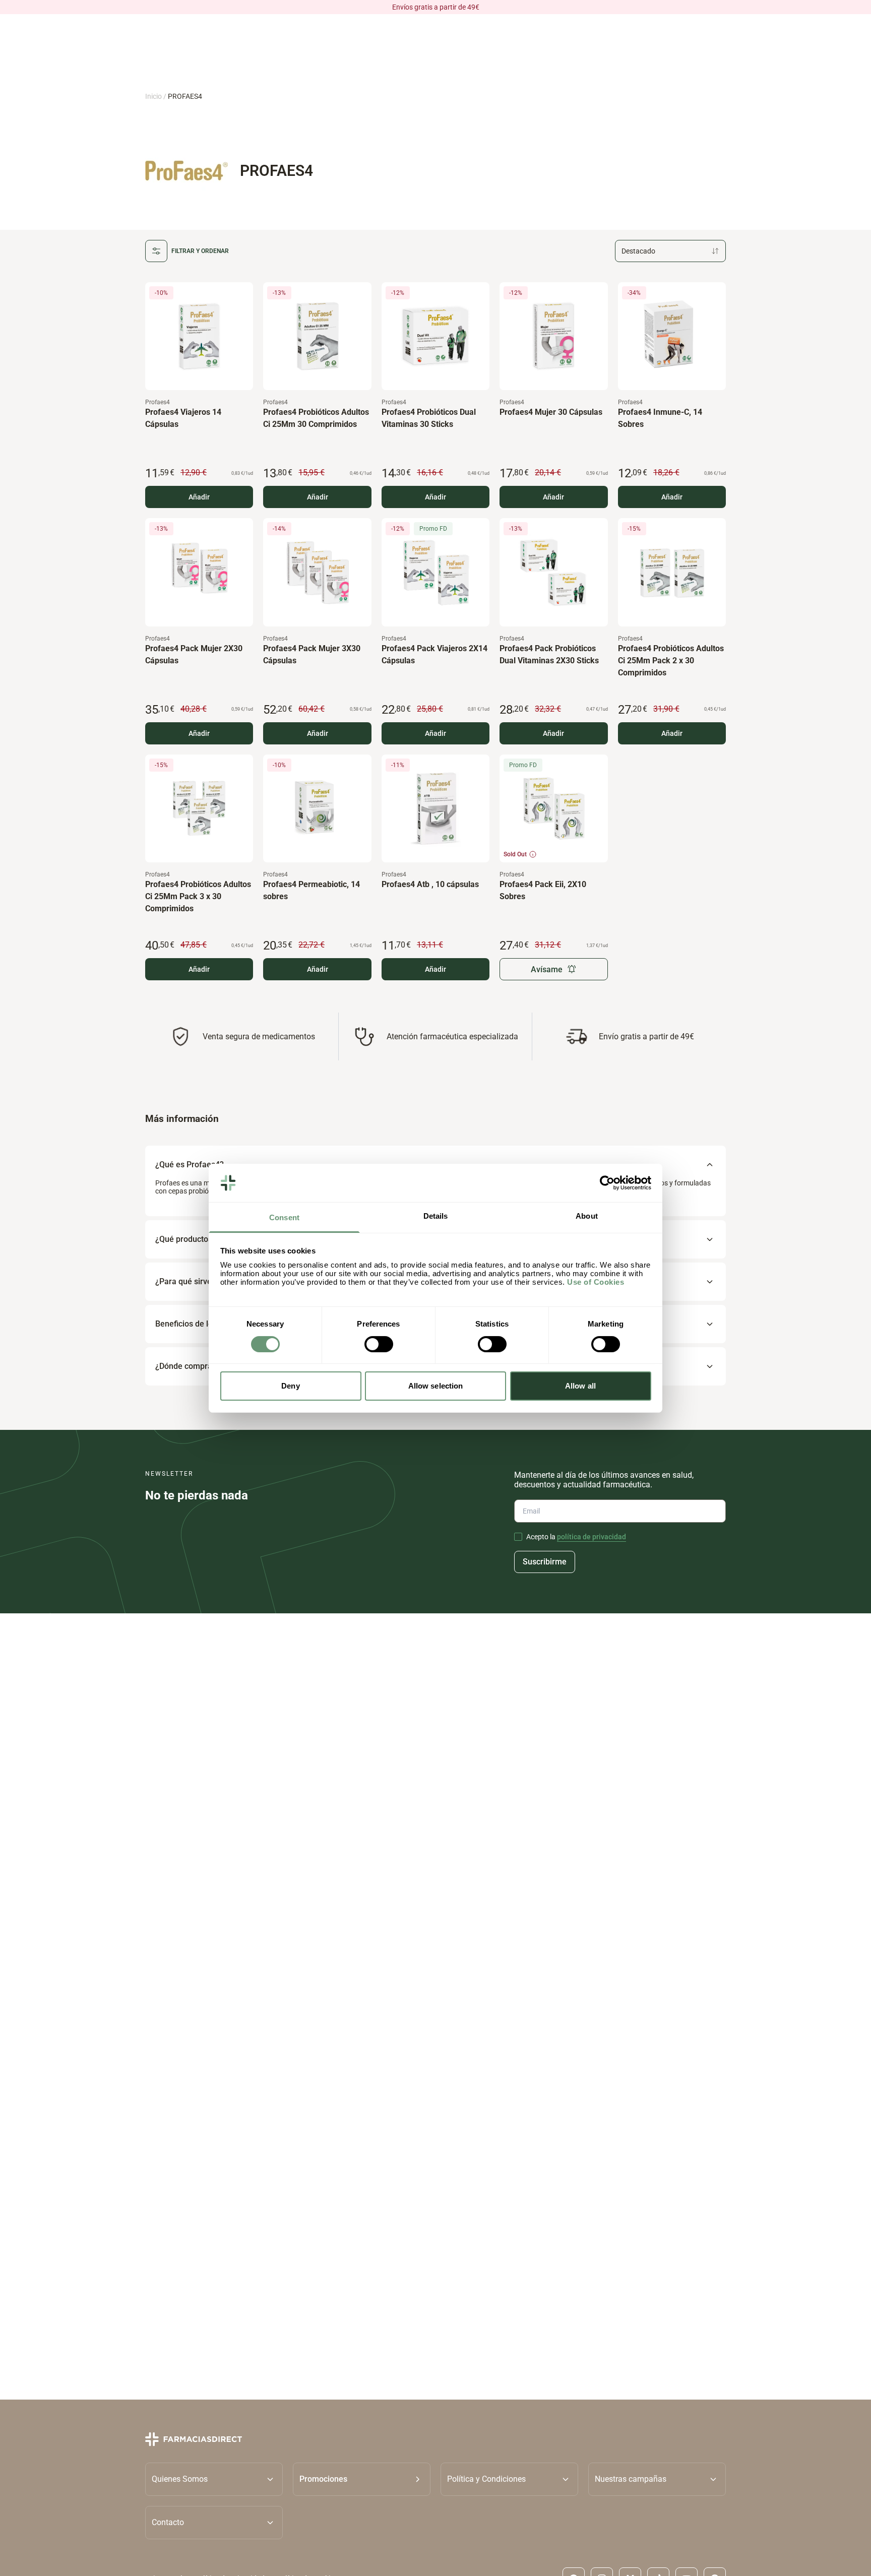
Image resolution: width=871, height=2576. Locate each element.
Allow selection (436, 1386)
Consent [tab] (284, 1217)
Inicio (153, 96)
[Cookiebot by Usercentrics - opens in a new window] (607, 1183)
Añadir (199, 497)
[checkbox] (518, 1537)
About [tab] (587, 1216)
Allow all (580, 1386)
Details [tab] (436, 1216)
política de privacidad (592, 1537)
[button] (362, 2479)
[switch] (379, 1344)
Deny (290, 1386)
